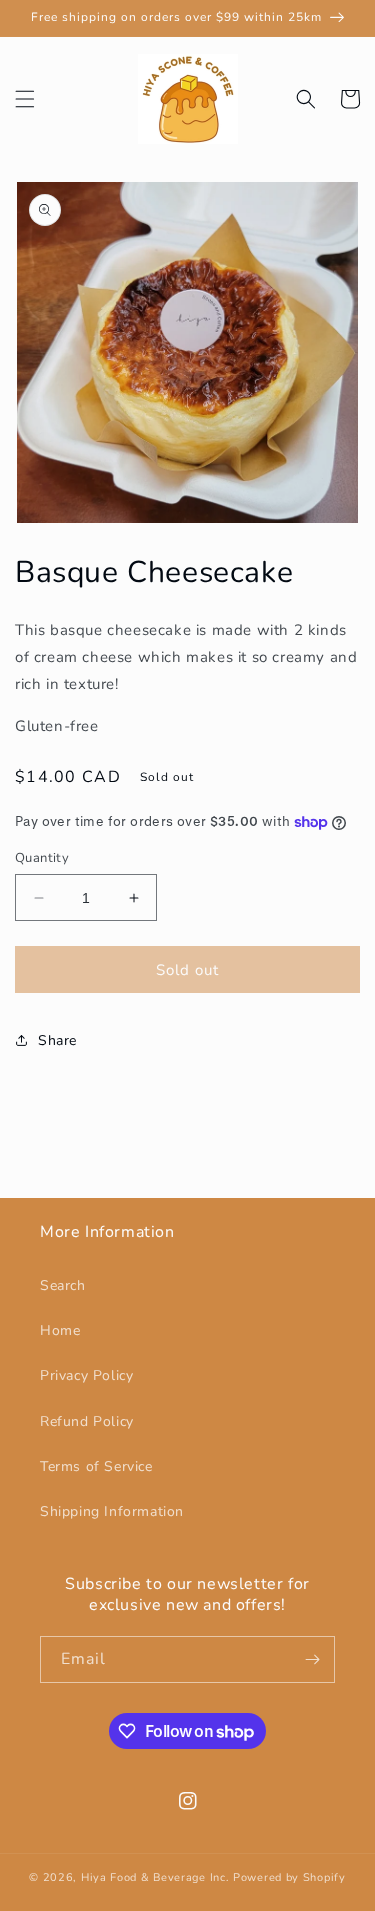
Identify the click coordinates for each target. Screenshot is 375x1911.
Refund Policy (87, 1421)
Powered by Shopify (289, 1877)
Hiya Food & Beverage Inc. (155, 1877)
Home (60, 1330)
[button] (25, 99)
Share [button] (57, 1040)
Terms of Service (96, 1466)
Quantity (42, 858)
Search (63, 1285)
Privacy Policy (86, 1375)
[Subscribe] (312, 1659)
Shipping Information (112, 1511)
